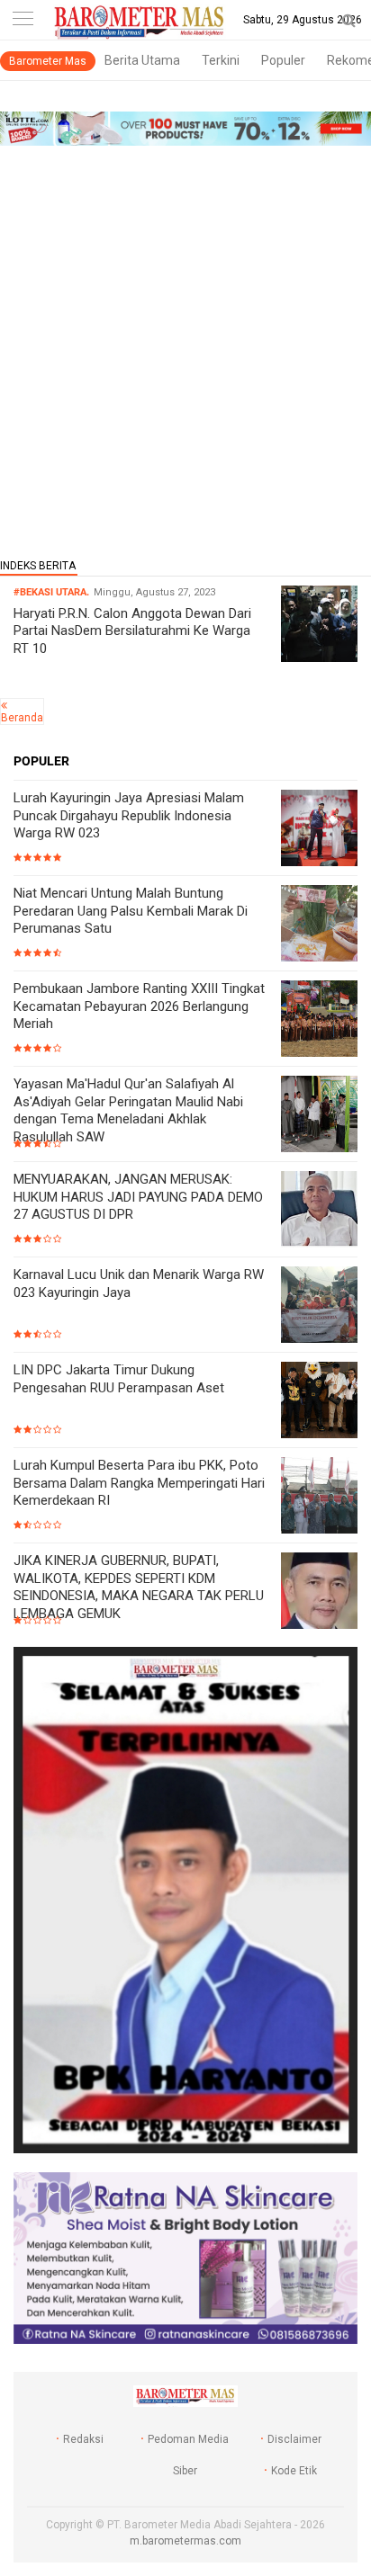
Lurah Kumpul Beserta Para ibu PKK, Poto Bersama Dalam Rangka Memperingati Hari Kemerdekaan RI (139, 1483)
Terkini (221, 60)
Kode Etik (294, 2471)
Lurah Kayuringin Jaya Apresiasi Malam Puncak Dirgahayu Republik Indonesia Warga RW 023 (129, 815)
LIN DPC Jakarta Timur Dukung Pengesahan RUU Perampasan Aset (119, 1379)
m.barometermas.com (185, 2541)
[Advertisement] (185, 346)
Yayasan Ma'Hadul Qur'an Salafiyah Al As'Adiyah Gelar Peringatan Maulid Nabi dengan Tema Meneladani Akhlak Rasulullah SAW (128, 1110)
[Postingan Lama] (4, 705)
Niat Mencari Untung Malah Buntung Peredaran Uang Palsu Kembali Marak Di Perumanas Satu (131, 911)
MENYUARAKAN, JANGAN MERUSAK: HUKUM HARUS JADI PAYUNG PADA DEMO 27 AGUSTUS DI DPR (138, 1197)
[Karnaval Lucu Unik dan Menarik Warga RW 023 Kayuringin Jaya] (319, 1306)
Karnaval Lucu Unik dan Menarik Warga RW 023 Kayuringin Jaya (139, 1284)
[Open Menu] (23, 20)
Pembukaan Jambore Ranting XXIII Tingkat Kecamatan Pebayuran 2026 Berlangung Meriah (139, 1006)
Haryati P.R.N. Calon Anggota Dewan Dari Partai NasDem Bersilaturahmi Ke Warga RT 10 (132, 631)
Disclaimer (294, 2439)
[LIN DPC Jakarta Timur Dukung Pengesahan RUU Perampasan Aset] (319, 1402)
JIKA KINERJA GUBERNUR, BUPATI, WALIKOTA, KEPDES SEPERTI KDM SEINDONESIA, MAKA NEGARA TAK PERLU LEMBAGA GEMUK (139, 1587)
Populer (283, 60)
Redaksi (83, 2439)
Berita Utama (142, 60)
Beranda (22, 718)
